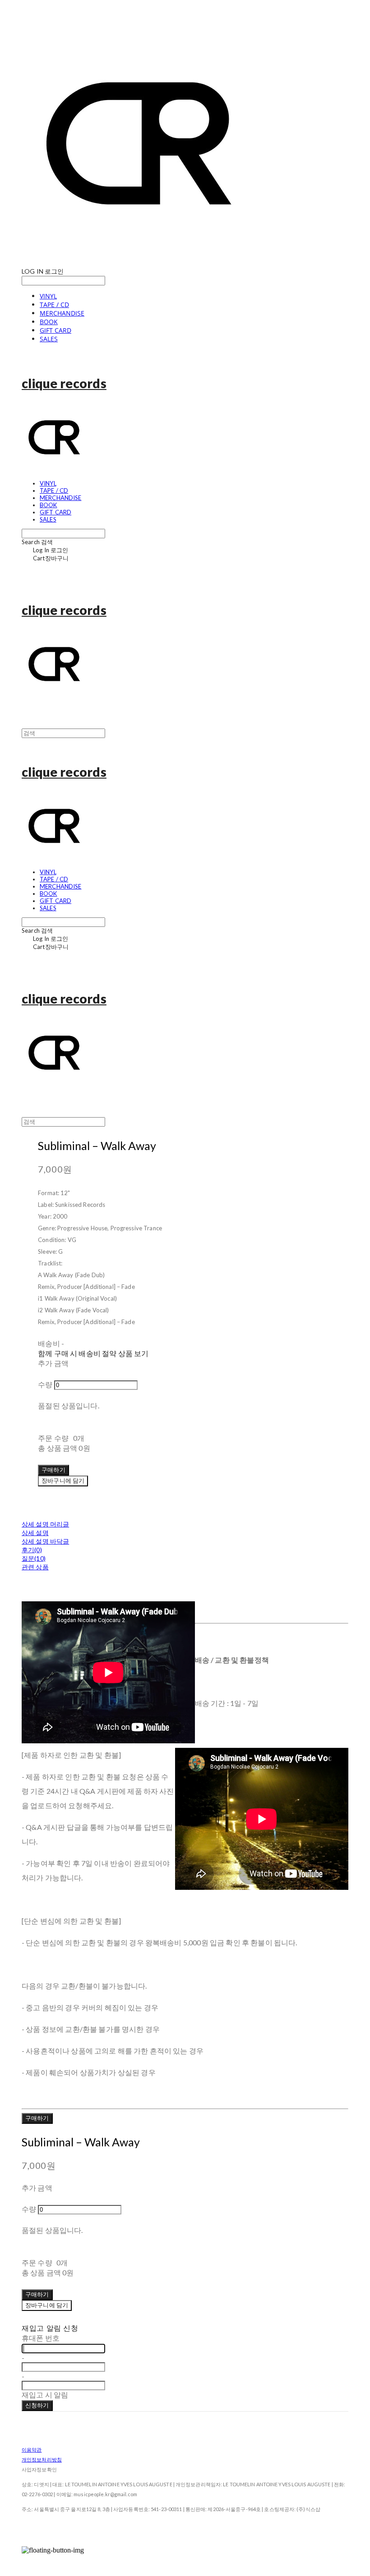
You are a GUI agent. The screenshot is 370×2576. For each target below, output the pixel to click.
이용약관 (32, 2450)
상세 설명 (35, 1533)
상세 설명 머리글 (45, 1524)
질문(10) (34, 1558)
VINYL (48, 296)
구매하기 (37, 2118)
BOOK (49, 322)
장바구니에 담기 (47, 2305)
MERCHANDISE (62, 313)
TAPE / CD (54, 305)
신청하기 (37, 2405)
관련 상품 (35, 1567)
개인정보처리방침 (42, 2459)
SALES (49, 339)
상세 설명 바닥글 (45, 1541)
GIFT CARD (55, 330)
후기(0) (32, 1550)
